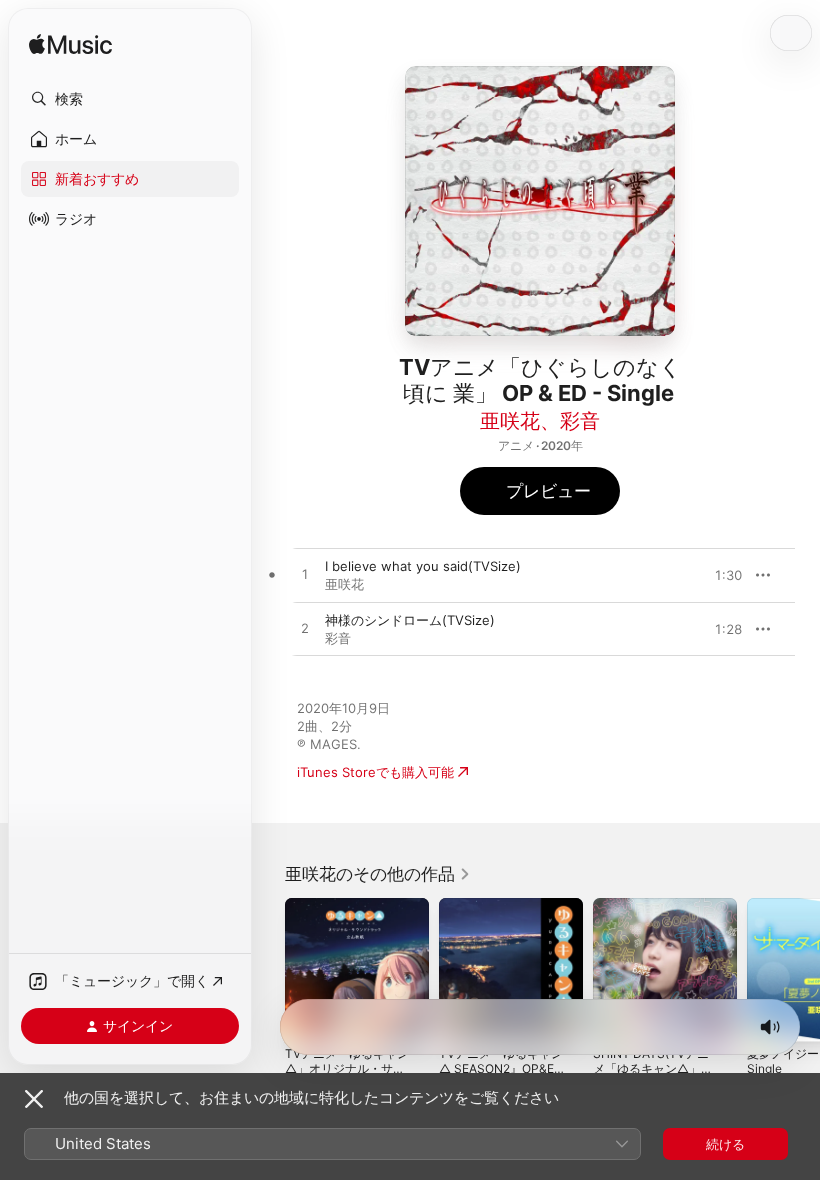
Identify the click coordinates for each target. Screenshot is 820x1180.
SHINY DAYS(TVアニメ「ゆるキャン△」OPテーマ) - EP (655, 1068)
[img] (70, 45)
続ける (725, 1144)
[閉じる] (34, 1099)
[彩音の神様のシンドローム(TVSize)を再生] (305, 629)
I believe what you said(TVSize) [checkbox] (423, 566)
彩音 (580, 421)
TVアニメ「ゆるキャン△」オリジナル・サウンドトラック (347, 1068)
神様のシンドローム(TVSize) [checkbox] (410, 620)
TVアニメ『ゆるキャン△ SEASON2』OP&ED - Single (501, 1068)
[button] (130, 99)
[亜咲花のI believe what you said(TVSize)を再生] (305, 575)
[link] (378, 874)
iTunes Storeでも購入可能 (375, 772)
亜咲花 (510, 421)
